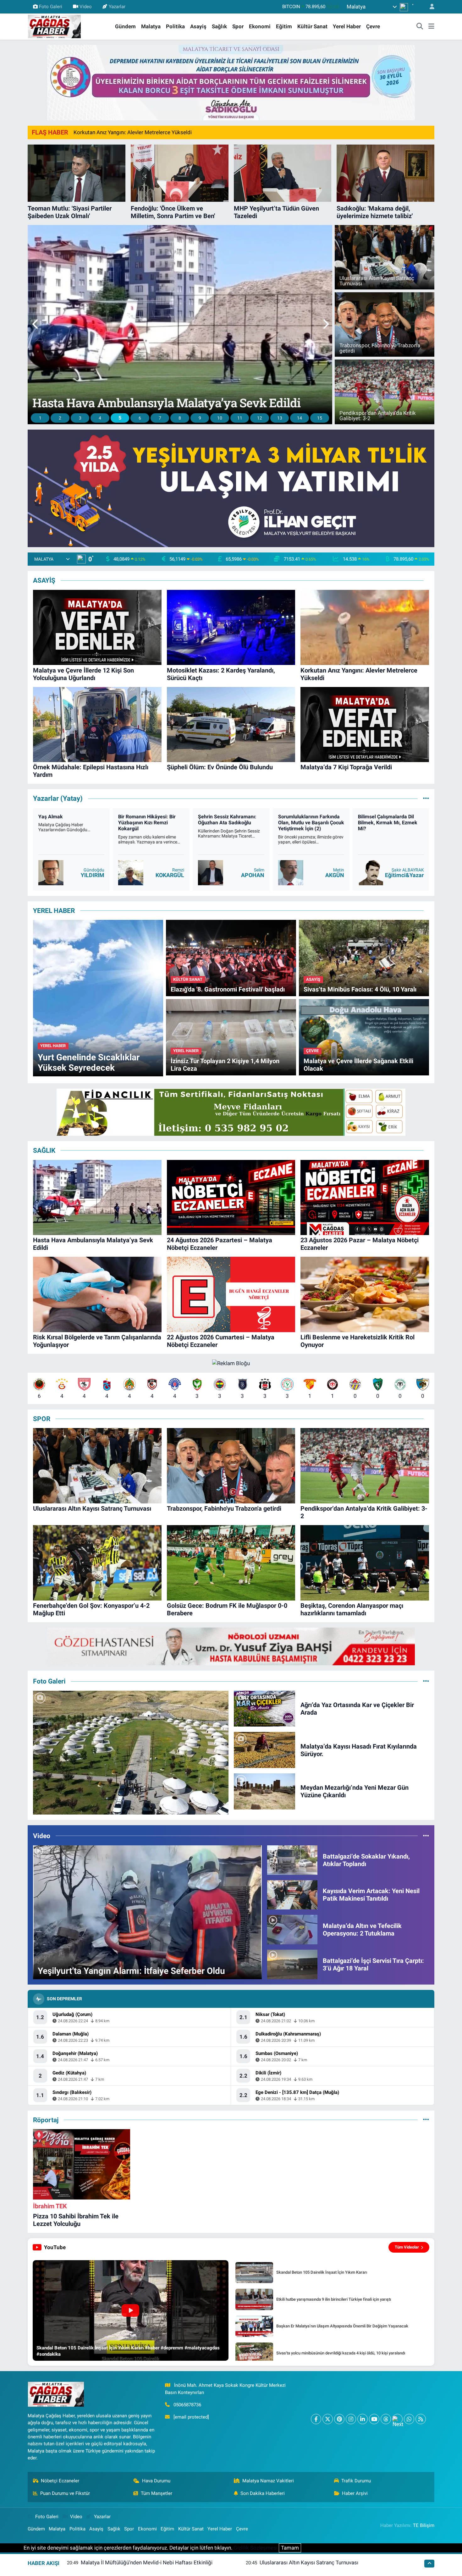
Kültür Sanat (312, 26)
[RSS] (421, 2419)
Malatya (151, 26)
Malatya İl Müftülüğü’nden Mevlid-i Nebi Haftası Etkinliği (147, 2562)
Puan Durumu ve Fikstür (65, 2493)
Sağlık (219, 26)
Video (86, 7)
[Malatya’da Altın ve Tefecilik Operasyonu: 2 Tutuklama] (292, 1929)
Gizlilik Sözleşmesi (256, 2548)
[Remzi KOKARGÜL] (211, 873)
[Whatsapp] (409, 2419)
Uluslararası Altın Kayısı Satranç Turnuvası (309, 2562)
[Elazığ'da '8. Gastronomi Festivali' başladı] (231, 958)
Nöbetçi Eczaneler (60, 2481)
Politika (175, 26)
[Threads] (386, 2419)
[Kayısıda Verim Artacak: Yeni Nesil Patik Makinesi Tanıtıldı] (292, 1894)
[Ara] (420, 27)
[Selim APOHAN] (290, 873)
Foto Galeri (51, 7)
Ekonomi (260, 26)
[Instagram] (351, 2419)
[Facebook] (316, 2419)
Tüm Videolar (407, 2247)
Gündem (125, 26)
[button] (36, 325)
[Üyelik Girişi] (429, 7)
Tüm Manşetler (157, 2493)
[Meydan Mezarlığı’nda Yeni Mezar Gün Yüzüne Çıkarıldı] (265, 1791)
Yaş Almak (130, 817)
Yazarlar (117, 7)
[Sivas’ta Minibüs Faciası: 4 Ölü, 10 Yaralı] (364, 958)
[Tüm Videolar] (426, 1836)
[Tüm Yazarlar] (426, 799)
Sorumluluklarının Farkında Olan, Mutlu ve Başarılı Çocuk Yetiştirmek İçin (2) (391, 823)
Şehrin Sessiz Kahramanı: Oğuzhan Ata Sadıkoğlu (307, 820)
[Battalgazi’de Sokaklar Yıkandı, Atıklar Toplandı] (292, 1859)
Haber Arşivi (355, 2493)
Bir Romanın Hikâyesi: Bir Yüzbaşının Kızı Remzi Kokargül (227, 823)
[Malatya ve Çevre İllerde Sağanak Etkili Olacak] (364, 1037)
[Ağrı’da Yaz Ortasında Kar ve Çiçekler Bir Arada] (265, 1708)
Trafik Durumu (356, 2481)
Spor (238, 26)
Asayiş (198, 26)
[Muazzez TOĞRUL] (51, 873)
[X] (328, 2419)
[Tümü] (426, 2120)
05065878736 (187, 2405)
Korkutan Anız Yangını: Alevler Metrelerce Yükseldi (133, 132)
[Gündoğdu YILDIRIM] (131, 873)
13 (280, 418)
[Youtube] (374, 2419)
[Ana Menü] (431, 27)
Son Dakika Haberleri (263, 2493)
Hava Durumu (156, 2481)
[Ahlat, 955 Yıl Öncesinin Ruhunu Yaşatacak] (131, 1753)
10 (220, 418)
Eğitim (284, 26)
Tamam (290, 2548)
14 (300, 418)
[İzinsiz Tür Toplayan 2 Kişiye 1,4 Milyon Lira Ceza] (231, 1037)
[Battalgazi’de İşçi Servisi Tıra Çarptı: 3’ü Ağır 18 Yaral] (292, 1964)
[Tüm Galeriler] (426, 1681)
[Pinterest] (339, 2419)
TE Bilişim (424, 2525)
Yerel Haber (347, 26)
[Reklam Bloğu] (231, 82)
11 (240, 418)
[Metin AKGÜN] (371, 873)
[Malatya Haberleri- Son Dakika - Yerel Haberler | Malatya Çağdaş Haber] (54, 26)
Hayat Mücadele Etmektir (67, 817)
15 (320, 418)
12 (260, 418)
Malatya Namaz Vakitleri (268, 2481)
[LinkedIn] (363, 2419)
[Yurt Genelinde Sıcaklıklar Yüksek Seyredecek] (98, 998)
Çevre (373, 26)
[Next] (397, 2419)
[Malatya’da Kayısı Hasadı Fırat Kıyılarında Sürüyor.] (265, 1749)
